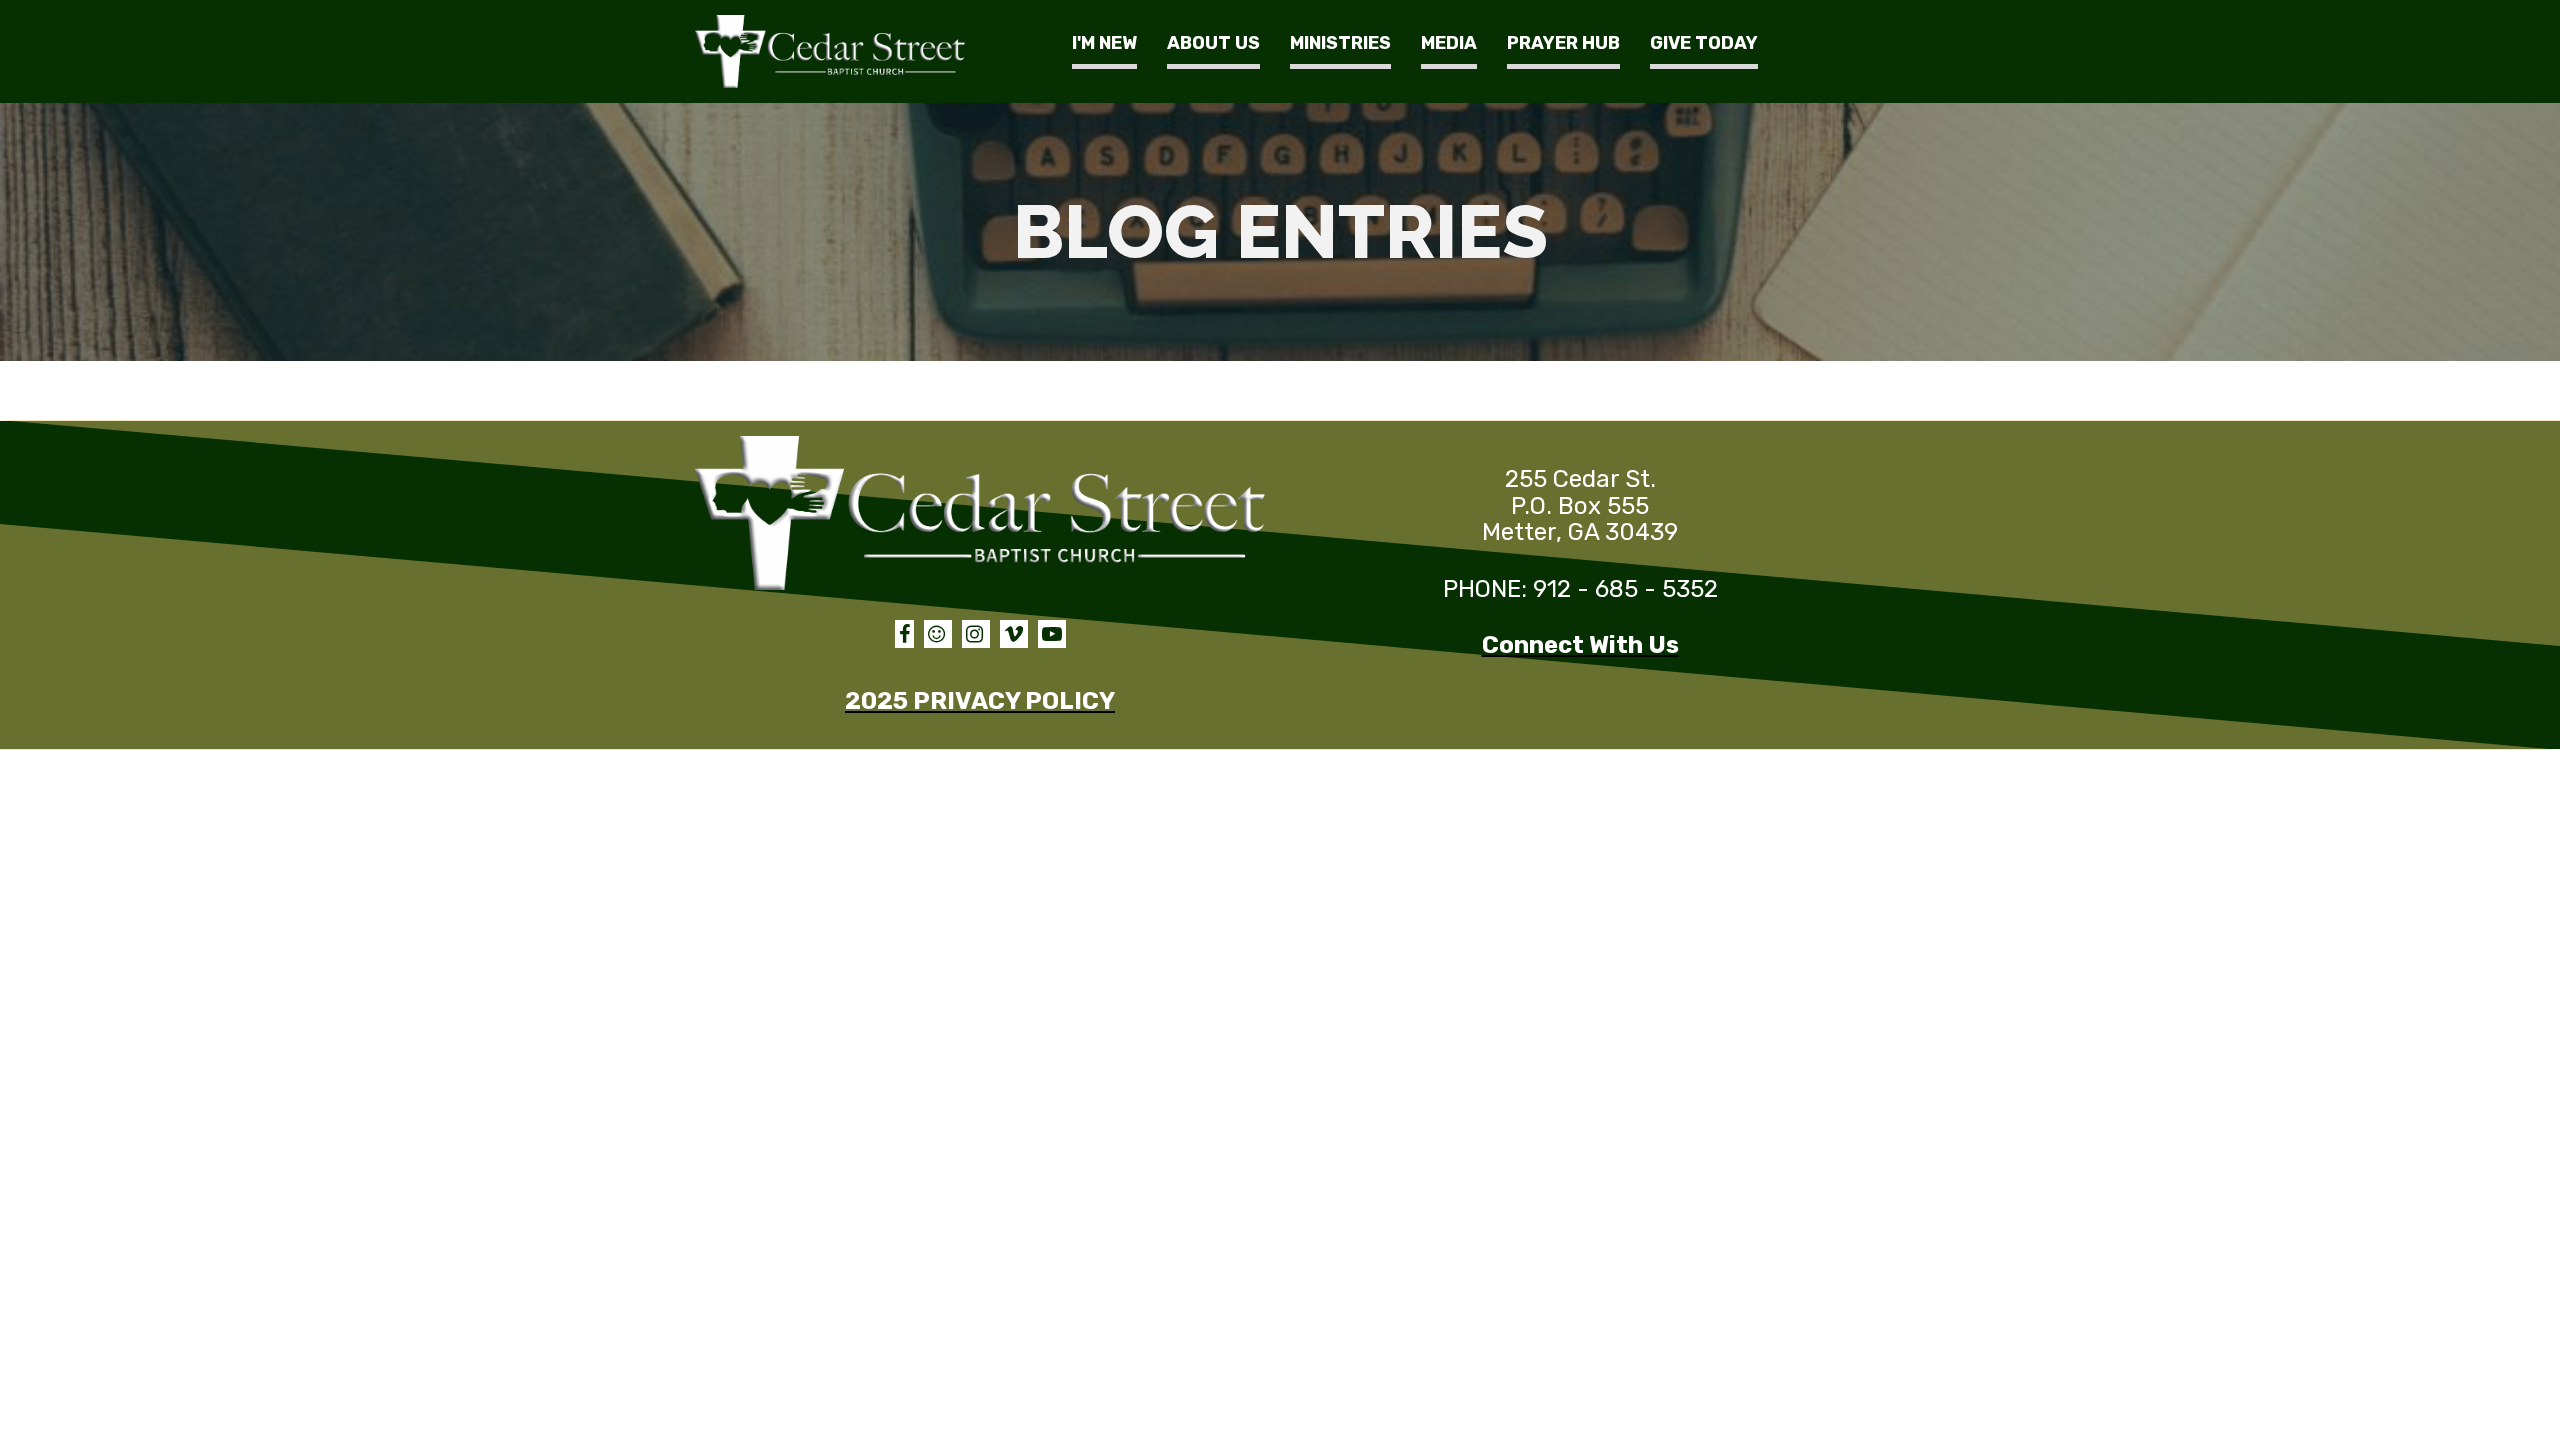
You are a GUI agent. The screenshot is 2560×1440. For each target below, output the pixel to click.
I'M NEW (1104, 43)
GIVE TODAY (1704, 43)
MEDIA (1449, 43)
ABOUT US (1213, 43)
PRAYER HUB (1563, 43)
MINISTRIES (1340, 43)
